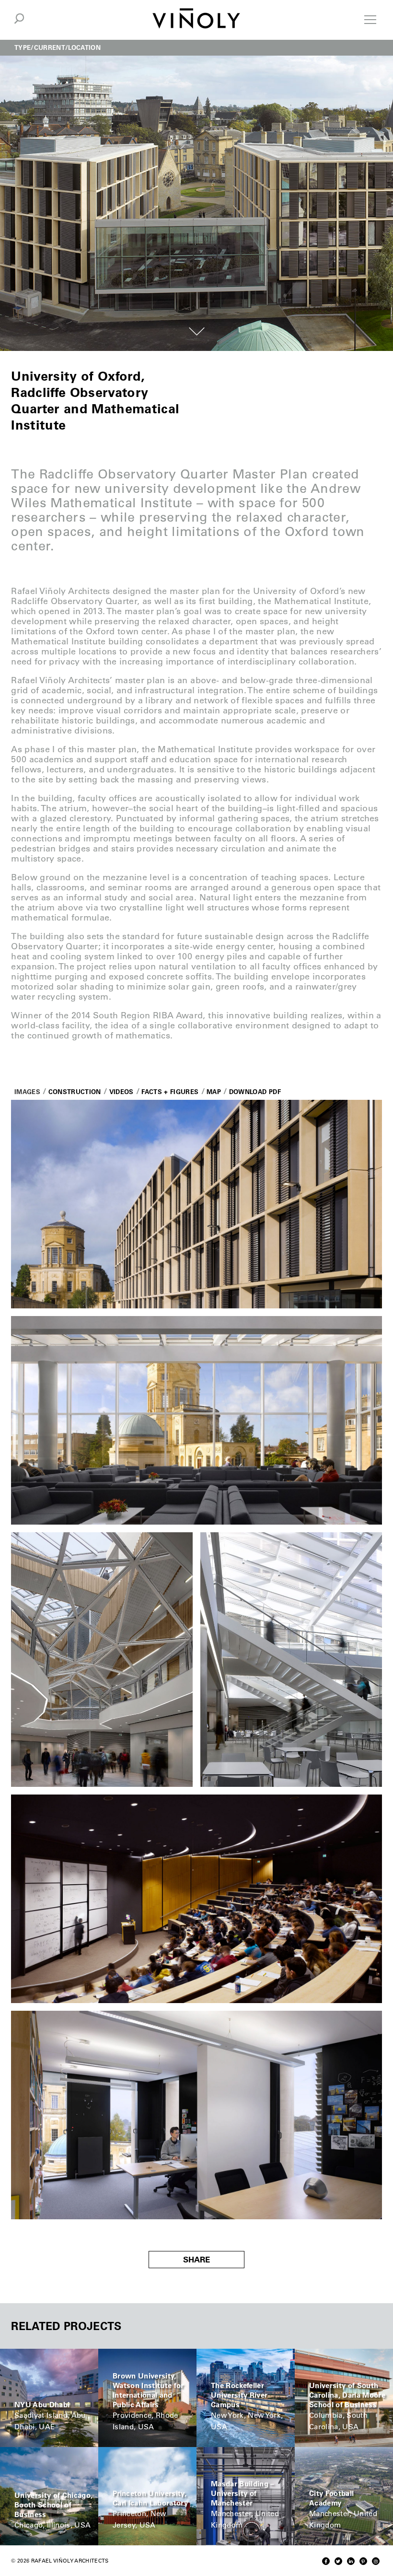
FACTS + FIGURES (170, 1091)
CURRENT (50, 47)
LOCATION (84, 47)
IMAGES (27, 1091)
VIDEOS (121, 1091)
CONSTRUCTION (75, 1091)
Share (196, 2260)
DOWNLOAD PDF (255, 1091)
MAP (214, 1091)
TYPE (23, 47)
